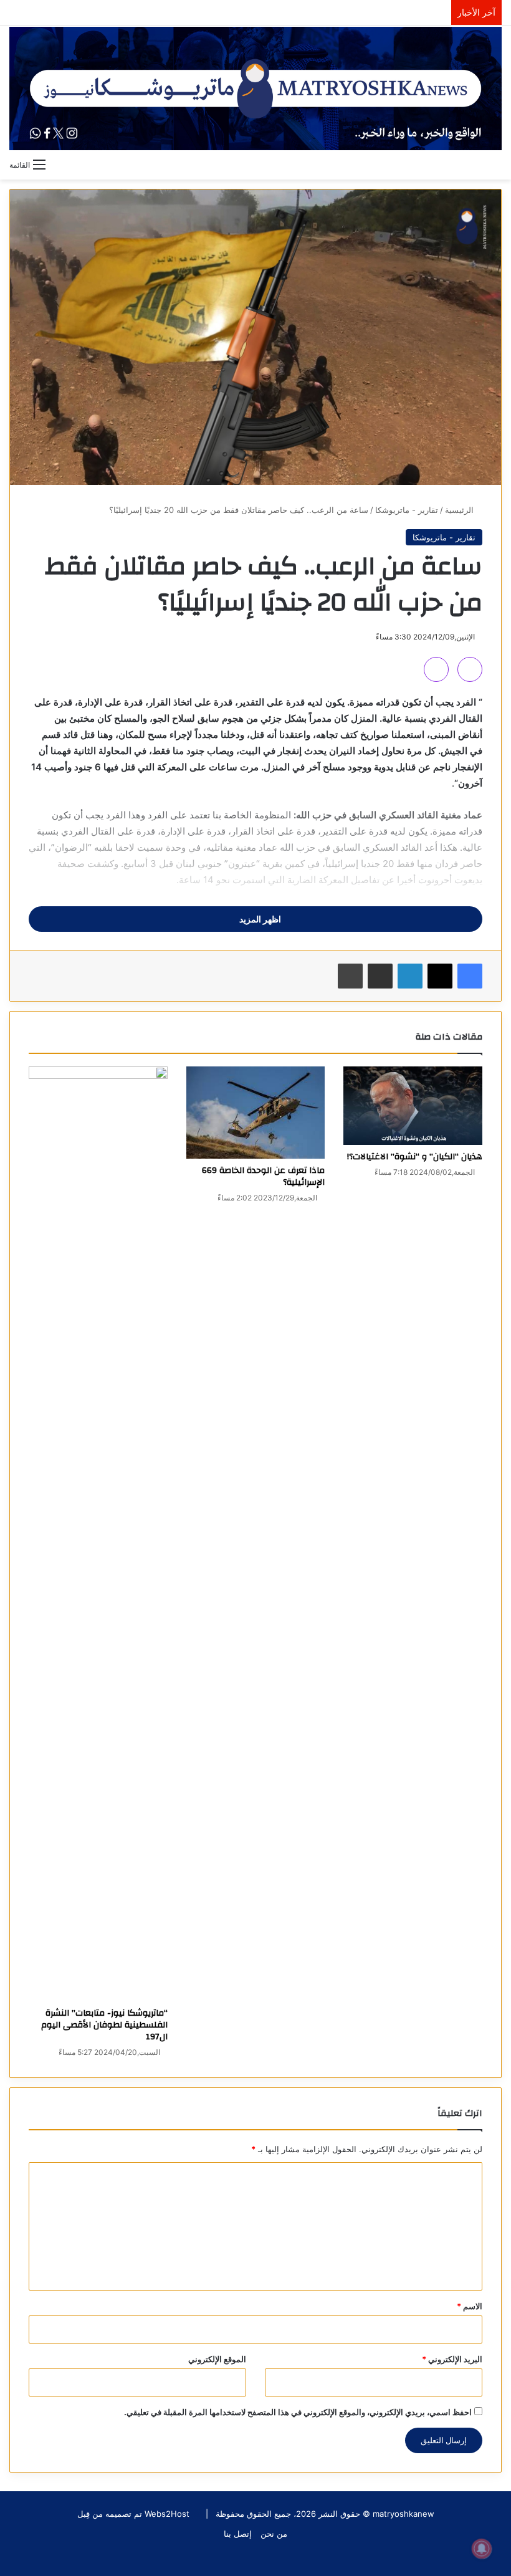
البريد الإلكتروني (452, 2359)
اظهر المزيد (259, 919)
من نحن (274, 2534)
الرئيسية (461, 510)
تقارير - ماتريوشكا (407, 510)
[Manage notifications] (482, 2549)
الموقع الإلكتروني (217, 2359)
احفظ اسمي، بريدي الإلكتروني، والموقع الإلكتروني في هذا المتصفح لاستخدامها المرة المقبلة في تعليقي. (298, 2412)
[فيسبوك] (470, 976)
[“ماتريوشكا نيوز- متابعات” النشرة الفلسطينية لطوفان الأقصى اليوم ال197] (98, 1534)
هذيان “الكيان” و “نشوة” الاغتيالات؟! (415, 1157)
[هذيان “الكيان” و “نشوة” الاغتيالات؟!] (413, 1106)
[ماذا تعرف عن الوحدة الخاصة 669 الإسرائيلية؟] (256, 1113)
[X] (440, 976)
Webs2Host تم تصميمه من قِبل (133, 2514)
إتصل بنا (238, 2534)
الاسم (470, 2306)
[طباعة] (350, 976)
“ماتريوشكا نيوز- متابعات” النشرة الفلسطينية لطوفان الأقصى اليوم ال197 (104, 2025)
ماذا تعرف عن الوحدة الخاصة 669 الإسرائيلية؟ (263, 1176)
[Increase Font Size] (470, 669)
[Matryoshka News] (255, 89)
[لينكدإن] (410, 976)
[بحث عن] (495, 164)
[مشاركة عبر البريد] (380, 976)
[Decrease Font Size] (436, 669)
